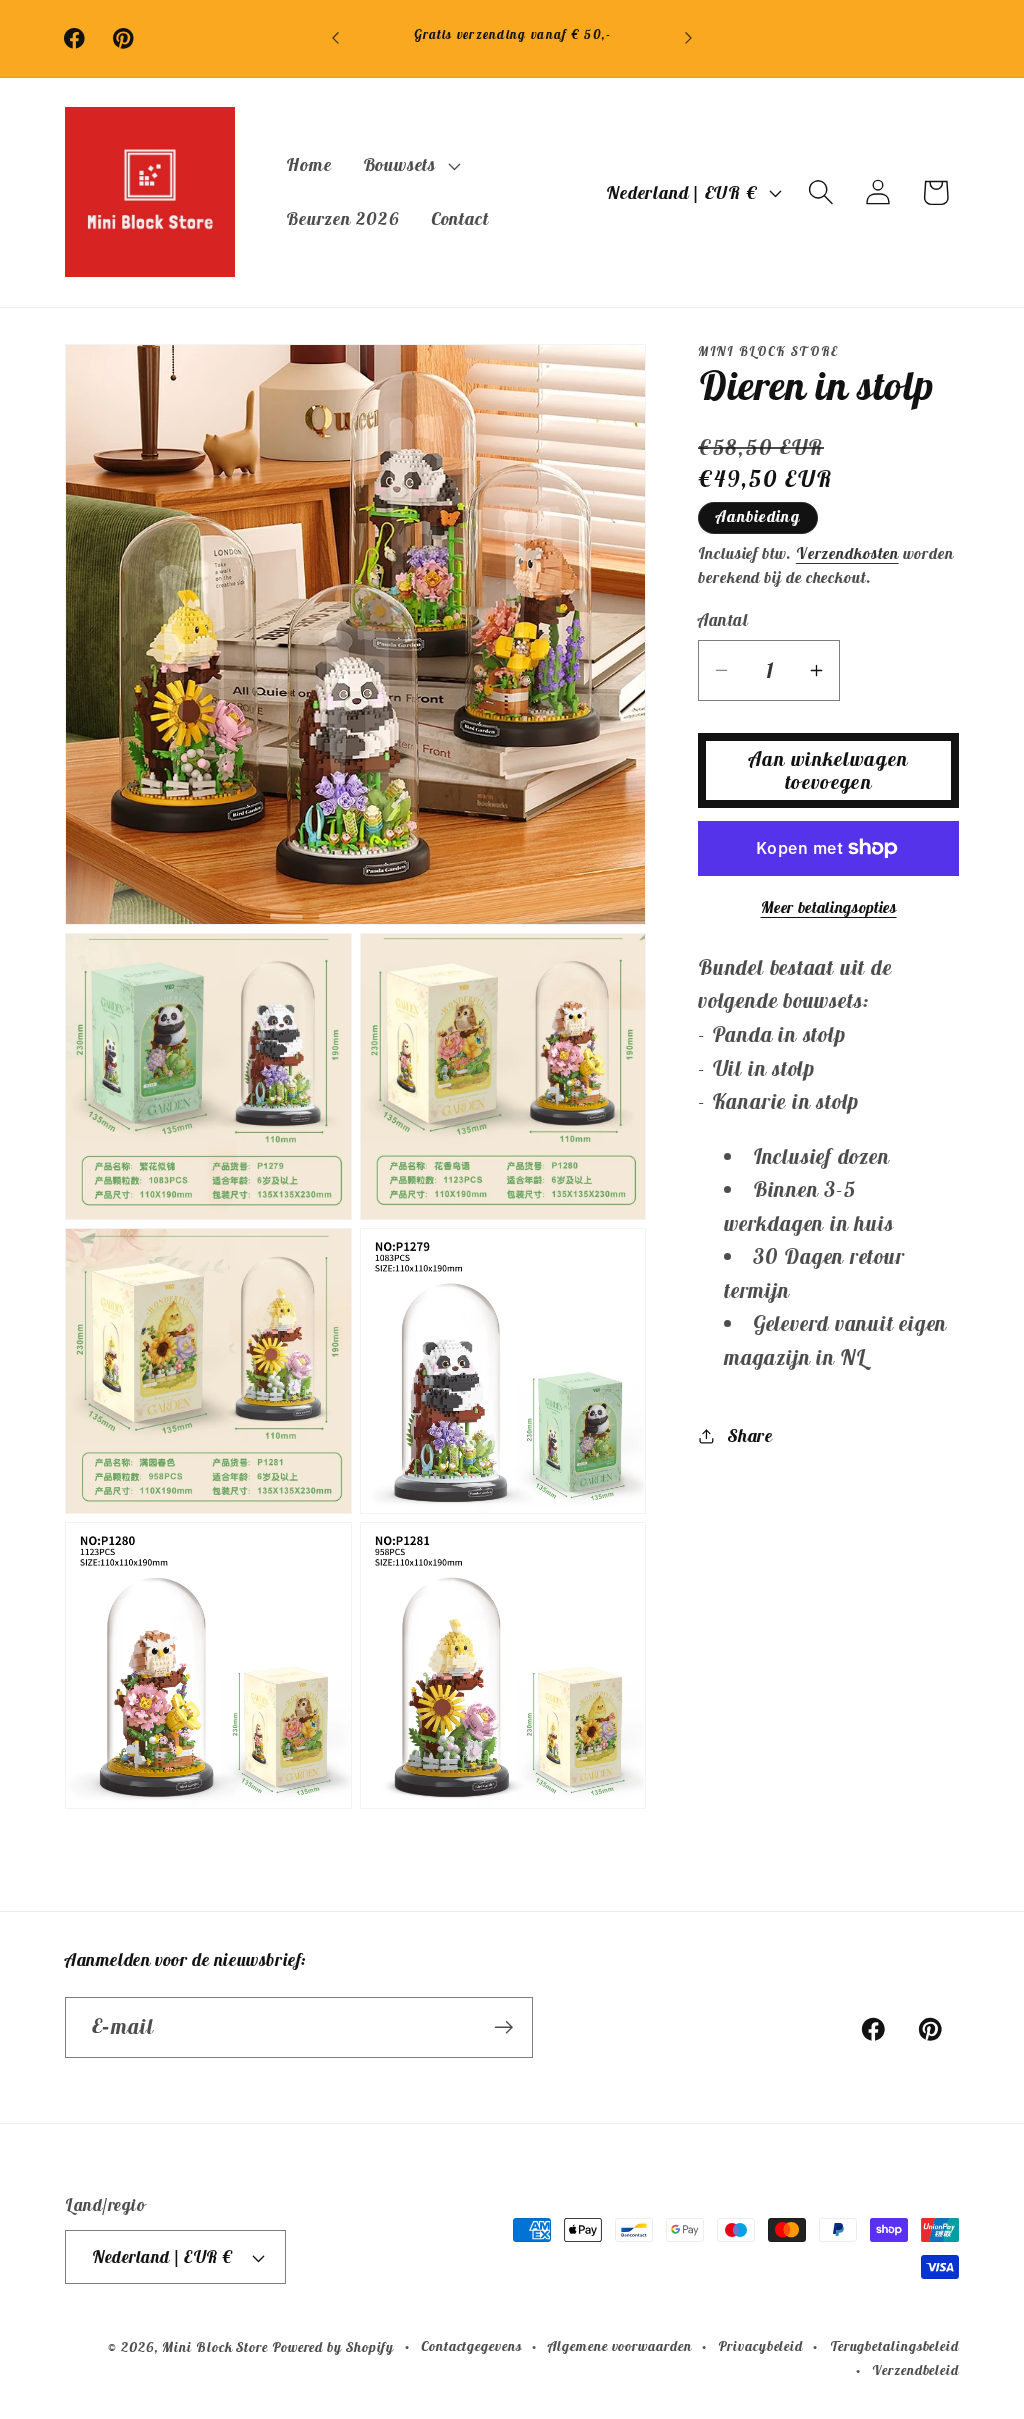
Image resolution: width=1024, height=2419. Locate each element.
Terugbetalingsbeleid (894, 2346)
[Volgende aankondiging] (688, 38)
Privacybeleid (760, 2346)
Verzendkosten (847, 553)
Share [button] (750, 1435)
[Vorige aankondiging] (336, 38)
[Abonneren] (503, 2027)
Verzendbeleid (915, 2370)
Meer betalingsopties (829, 907)
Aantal (723, 620)
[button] (409, 166)
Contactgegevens (471, 2346)
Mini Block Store (215, 2347)
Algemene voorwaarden (619, 2346)
